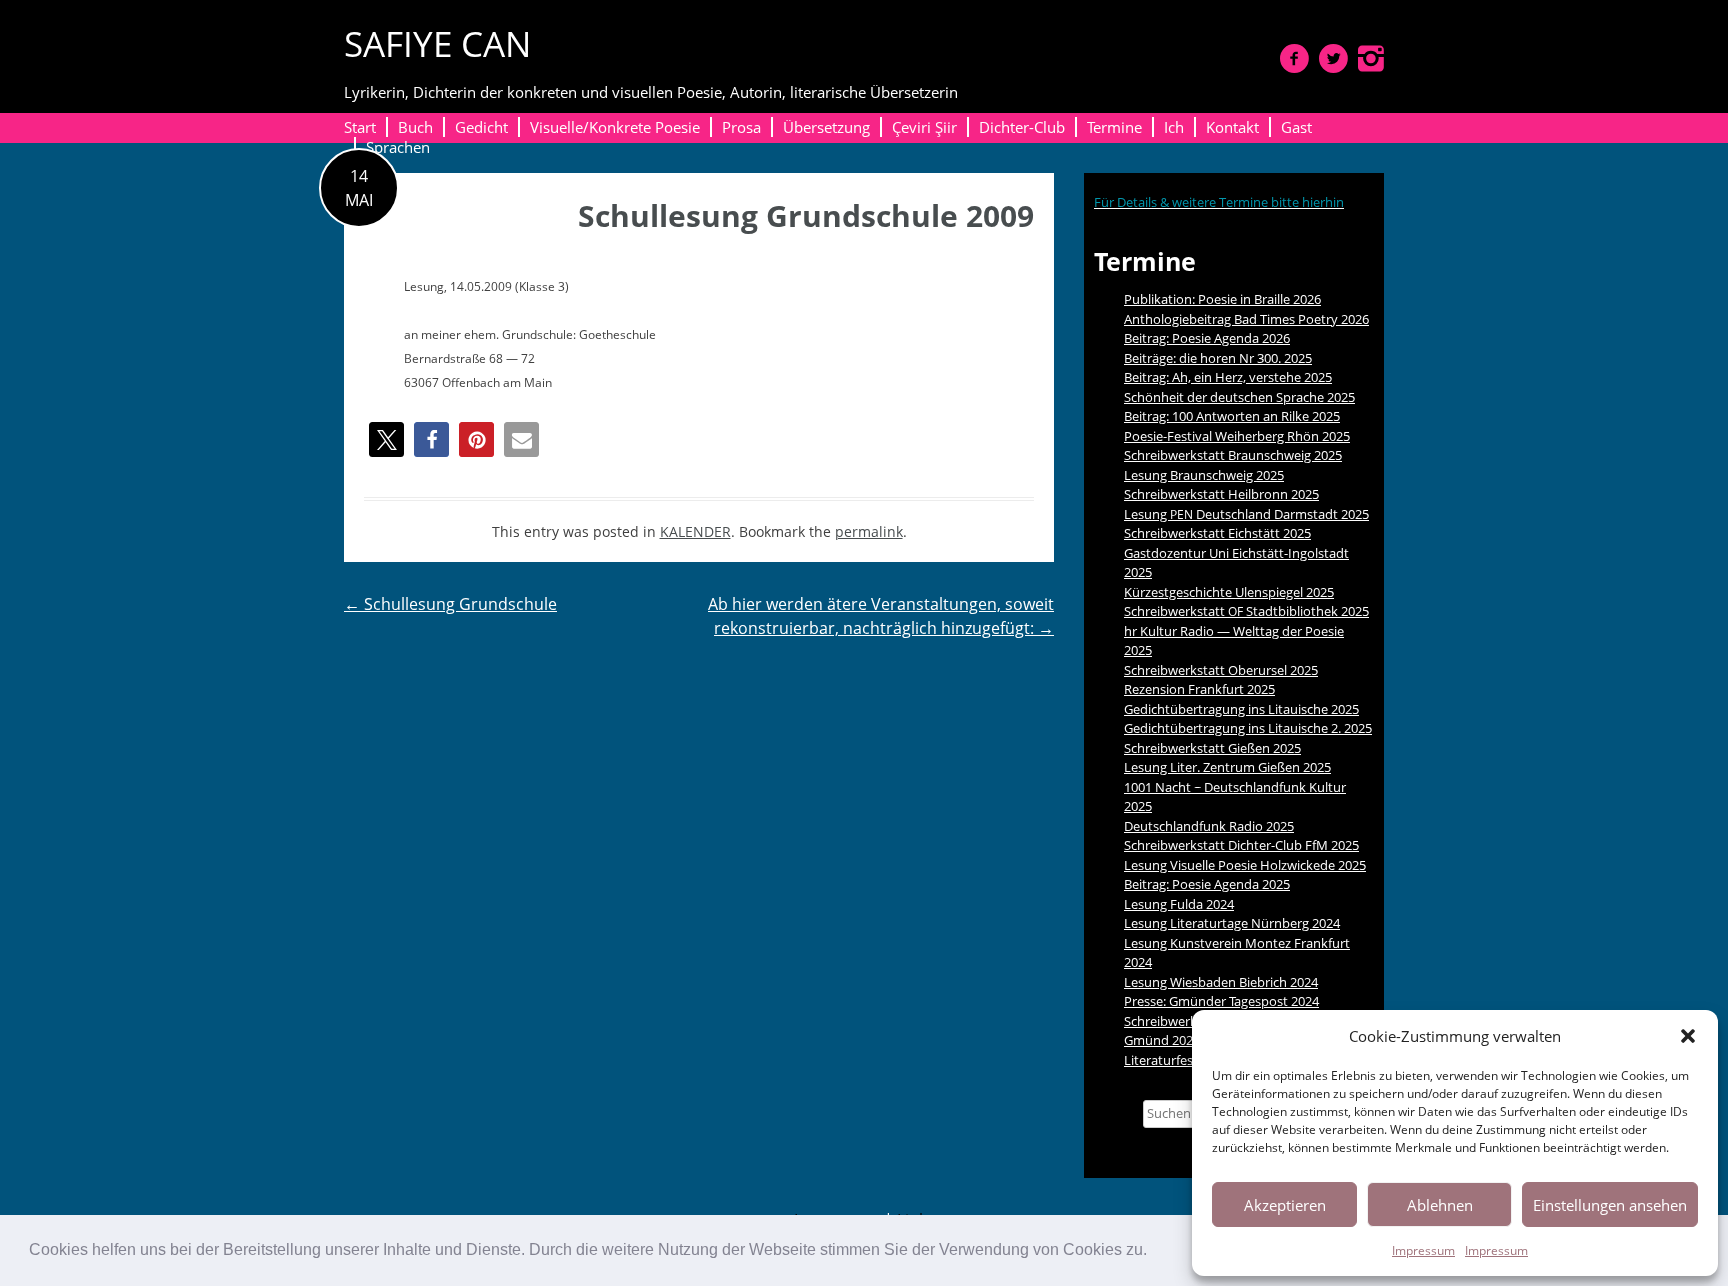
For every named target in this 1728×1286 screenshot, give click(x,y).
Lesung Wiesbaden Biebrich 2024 (1221, 982)
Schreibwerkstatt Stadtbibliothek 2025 (1246, 611)
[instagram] (1371, 58)
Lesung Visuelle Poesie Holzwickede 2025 (1245, 865)
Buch (415, 127)
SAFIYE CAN (437, 43)
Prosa (741, 127)
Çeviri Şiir (924, 127)
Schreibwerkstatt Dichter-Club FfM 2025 (1241, 845)
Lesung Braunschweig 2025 (1204, 475)
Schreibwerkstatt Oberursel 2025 (1221, 670)
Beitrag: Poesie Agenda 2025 (1207, 884)
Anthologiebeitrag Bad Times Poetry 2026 (1246, 319)
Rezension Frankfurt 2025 (1199, 689)
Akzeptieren (1285, 1205)
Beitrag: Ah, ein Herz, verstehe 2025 (1228, 377)
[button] (1154, 1252)
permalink (869, 531)
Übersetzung (826, 127)
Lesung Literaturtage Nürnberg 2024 (1232, 923)
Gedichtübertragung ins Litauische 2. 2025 (1248, 728)
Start (360, 127)
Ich (1174, 127)
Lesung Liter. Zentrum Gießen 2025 (1227, 767)
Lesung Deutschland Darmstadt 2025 (1246, 514)
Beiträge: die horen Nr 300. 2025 (1218, 358)
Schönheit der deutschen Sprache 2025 (1239, 397)
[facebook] (1294, 58)
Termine (1114, 127)
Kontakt (1232, 127)
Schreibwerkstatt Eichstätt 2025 (1217, 533)
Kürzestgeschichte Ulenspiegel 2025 (1229, 592)
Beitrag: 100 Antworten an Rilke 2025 (1232, 416)
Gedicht (481, 127)
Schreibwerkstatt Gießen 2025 (1212, 748)
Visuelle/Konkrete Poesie (615, 127)
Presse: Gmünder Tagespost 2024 (1221, 1001)
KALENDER (695, 531)
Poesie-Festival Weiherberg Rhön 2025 (1237, 436)
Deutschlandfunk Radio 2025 (1209, 826)
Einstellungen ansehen (1610, 1205)
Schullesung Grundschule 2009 (806, 215)
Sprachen (398, 147)
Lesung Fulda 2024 (1179, 904)
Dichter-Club (1022, 127)
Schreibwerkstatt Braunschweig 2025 (1233, 455)
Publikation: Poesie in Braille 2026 (1222, 299)
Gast (1296, 127)
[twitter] (1333, 58)
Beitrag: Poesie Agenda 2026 (1207, 338)
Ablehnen (1440, 1205)
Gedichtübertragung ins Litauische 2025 (1241, 709)
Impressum (1423, 1250)
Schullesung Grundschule (450, 604)
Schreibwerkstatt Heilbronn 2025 (1221, 494)
